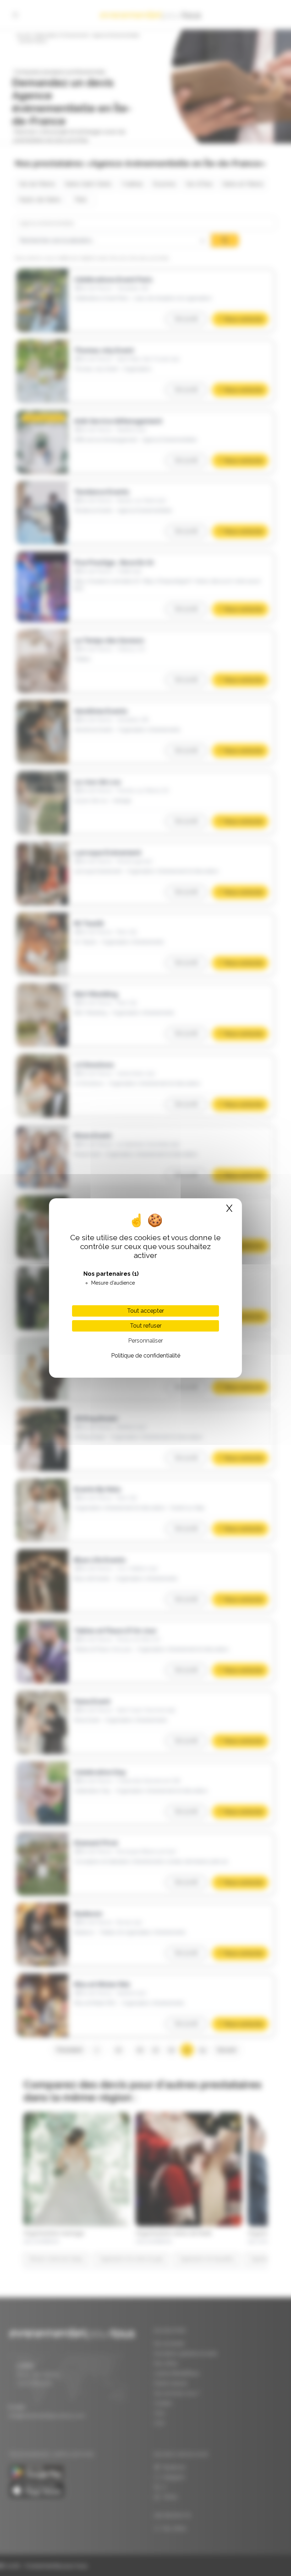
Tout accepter (145, 1311)
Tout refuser (146, 1326)
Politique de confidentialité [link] (146, 1356)
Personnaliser (145, 1341)
